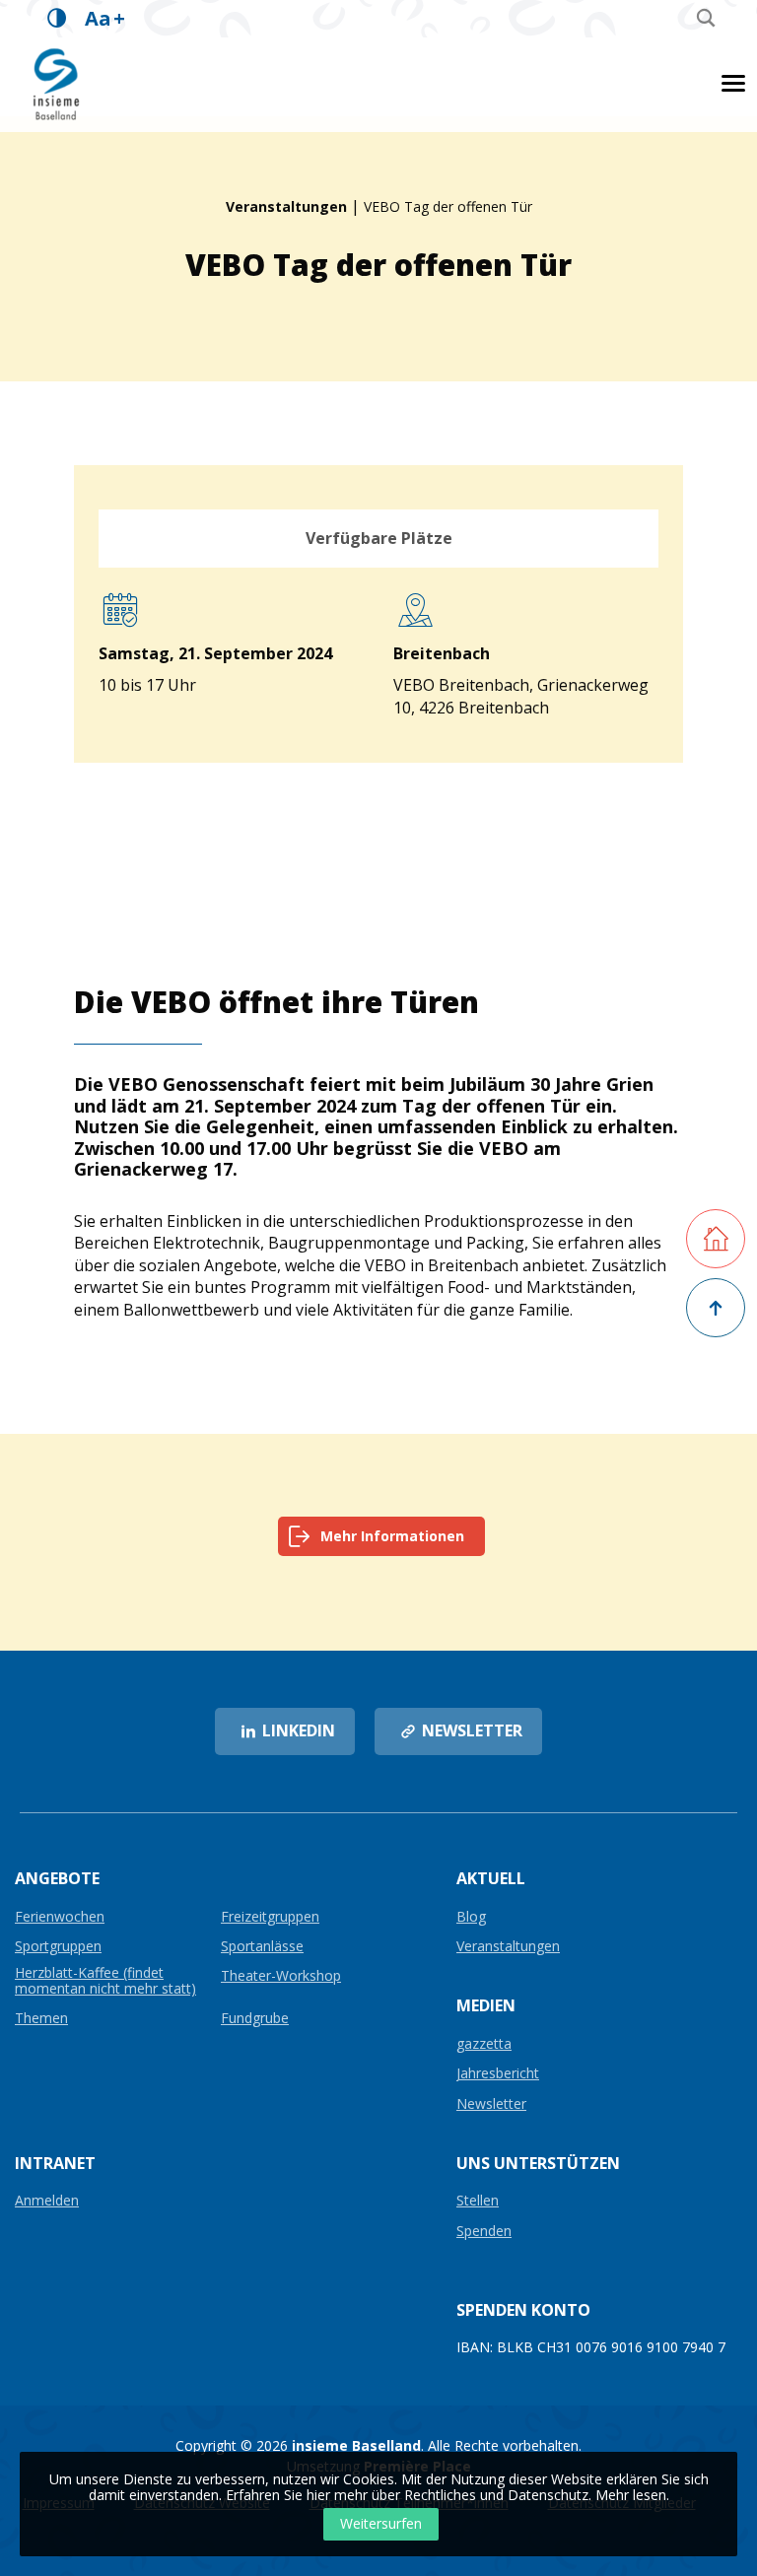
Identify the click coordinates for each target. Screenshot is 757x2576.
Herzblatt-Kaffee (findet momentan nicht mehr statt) (105, 1981)
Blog (471, 1917)
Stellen (478, 2201)
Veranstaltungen (286, 206)
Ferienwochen (60, 1917)
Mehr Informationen (392, 1536)
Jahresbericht (498, 2074)
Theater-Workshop (281, 1976)
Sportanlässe (262, 1947)
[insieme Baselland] (57, 83)
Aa (105, 18)
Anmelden (47, 2201)
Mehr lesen (631, 2495)
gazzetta (484, 2044)
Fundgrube (255, 2019)
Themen (41, 2019)
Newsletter (491, 2104)
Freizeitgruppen (270, 1917)
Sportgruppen (58, 1947)
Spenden (484, 2232)
